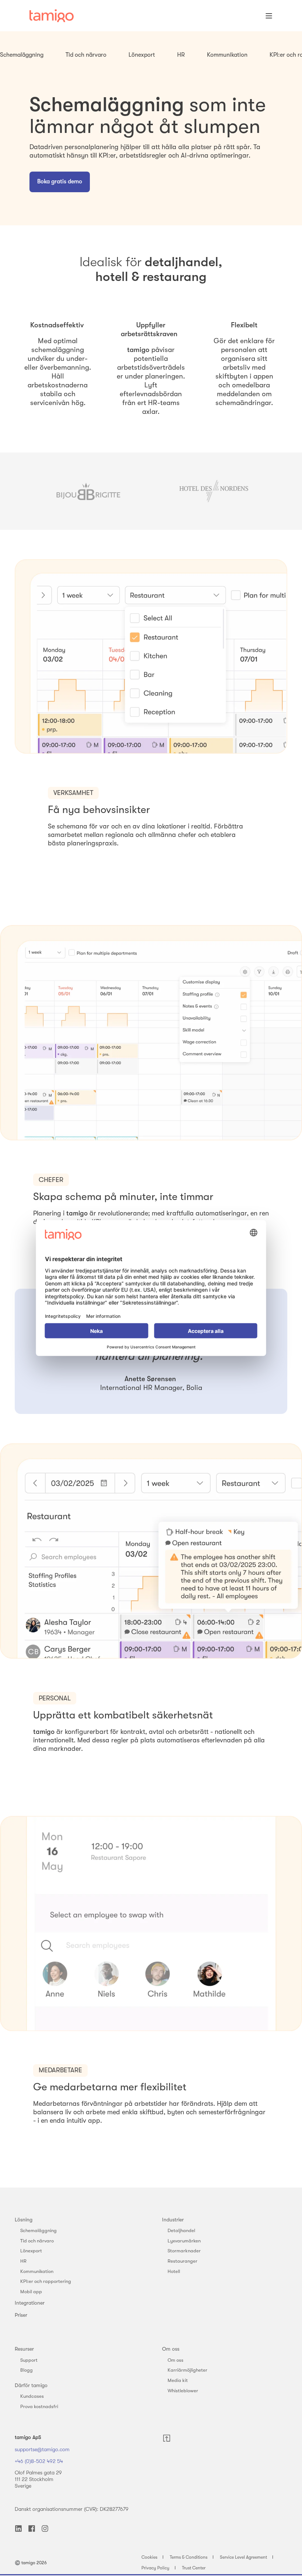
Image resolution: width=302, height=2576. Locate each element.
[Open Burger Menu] (269, 16)
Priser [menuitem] (21, 2315)
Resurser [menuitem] (24, 2349)
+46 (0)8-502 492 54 (39, 2461)
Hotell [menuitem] (174, 2271)
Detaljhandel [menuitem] (181, 2230)
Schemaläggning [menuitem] (38, 2230)
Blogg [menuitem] (27, 2370)
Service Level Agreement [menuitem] (243, 2557)
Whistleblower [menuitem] (183, 2391)
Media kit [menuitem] (178, 2380)
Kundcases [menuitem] (32, 2396)
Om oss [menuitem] (171, 2349)
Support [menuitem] (29, 2360)
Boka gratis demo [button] (60, 182)
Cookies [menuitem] (149, 2557)
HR (181, 55)
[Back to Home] (52, 16)
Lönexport (142, 55)
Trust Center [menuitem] (194, 2568)
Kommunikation (227, 55)
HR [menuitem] (23, 2261)
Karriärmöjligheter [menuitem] (187, 2370)
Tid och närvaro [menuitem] (37, 2241)
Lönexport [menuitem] (31, 2251)
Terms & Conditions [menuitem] (189, 2557)
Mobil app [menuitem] (31, 2292)
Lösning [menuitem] (24, 2220)
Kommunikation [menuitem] (37, 2271)
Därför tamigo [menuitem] (31, 2385)
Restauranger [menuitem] (182, 2261)
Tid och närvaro (86, 55)
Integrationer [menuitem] (30, 2303)
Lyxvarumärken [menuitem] (184, 2241)
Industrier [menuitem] (173, 2220)
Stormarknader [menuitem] (184, 2251)
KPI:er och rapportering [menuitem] (46, 2281)
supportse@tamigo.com (42, 2449)
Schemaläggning (22, 55)
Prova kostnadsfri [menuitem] (39, 2406)
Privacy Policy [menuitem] (155, 2568)
